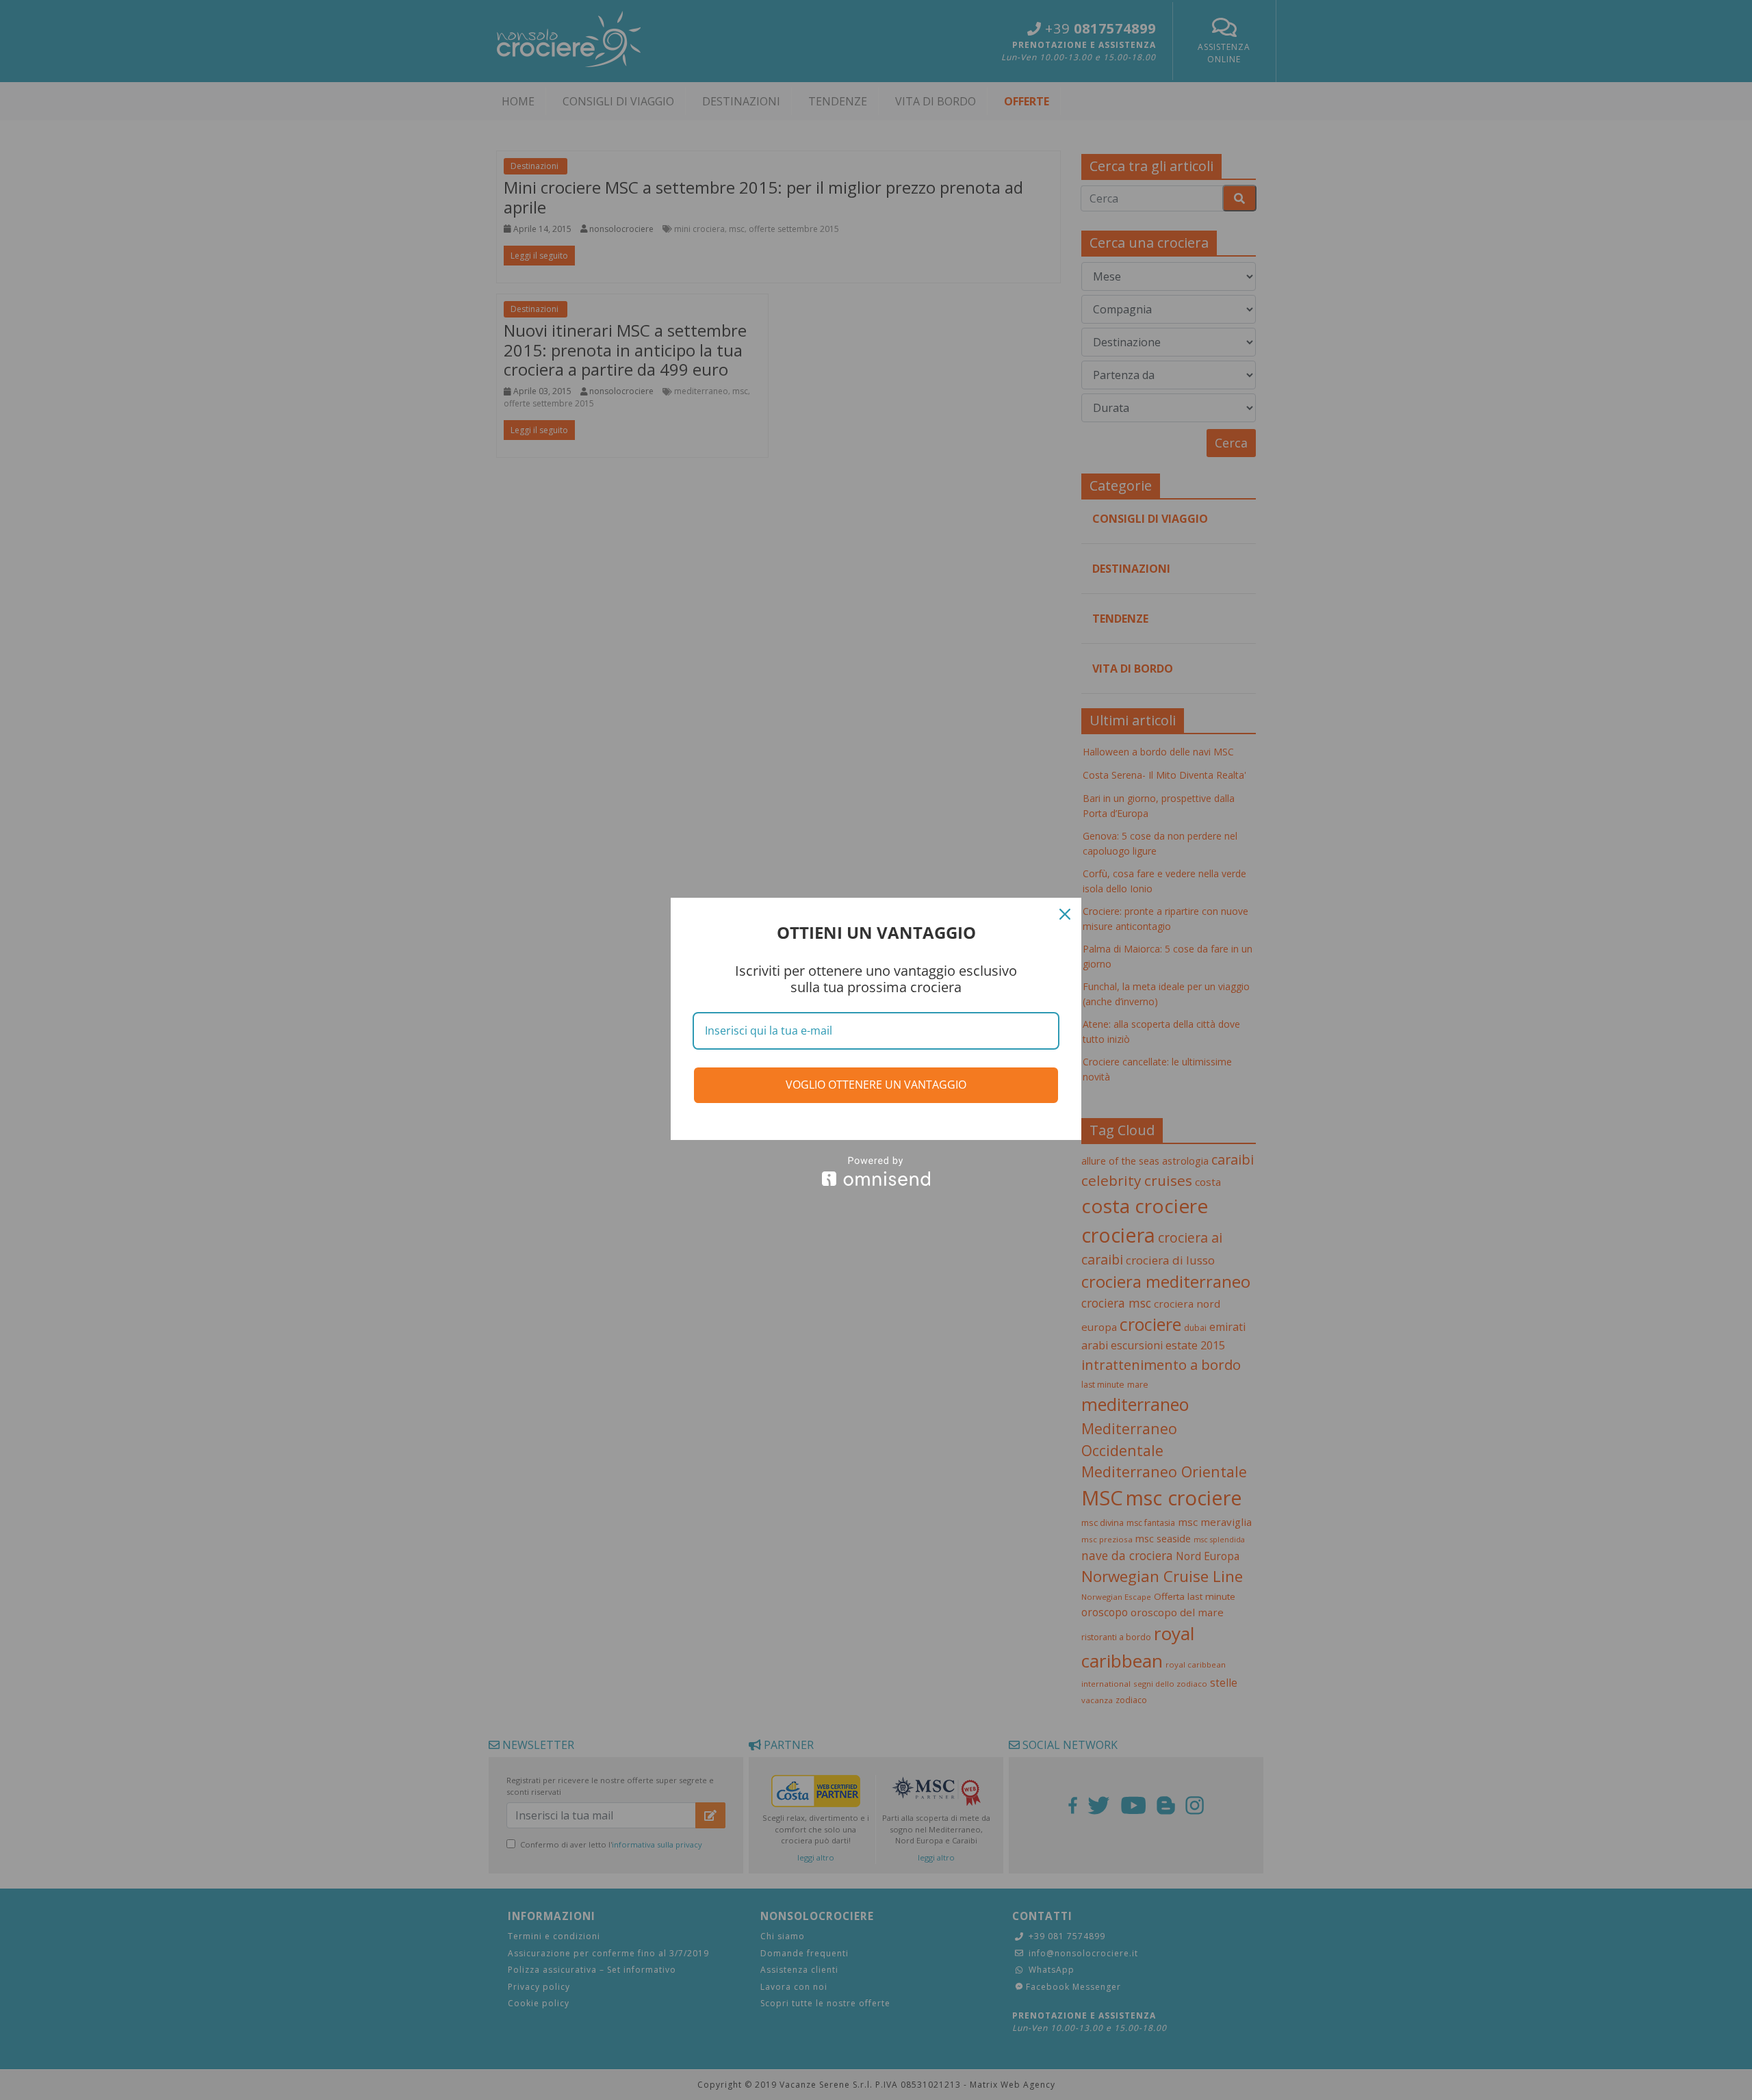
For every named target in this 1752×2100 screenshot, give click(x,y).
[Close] (1065, 914)
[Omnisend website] (876, 1171)
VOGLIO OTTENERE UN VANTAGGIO (876, 1085)
